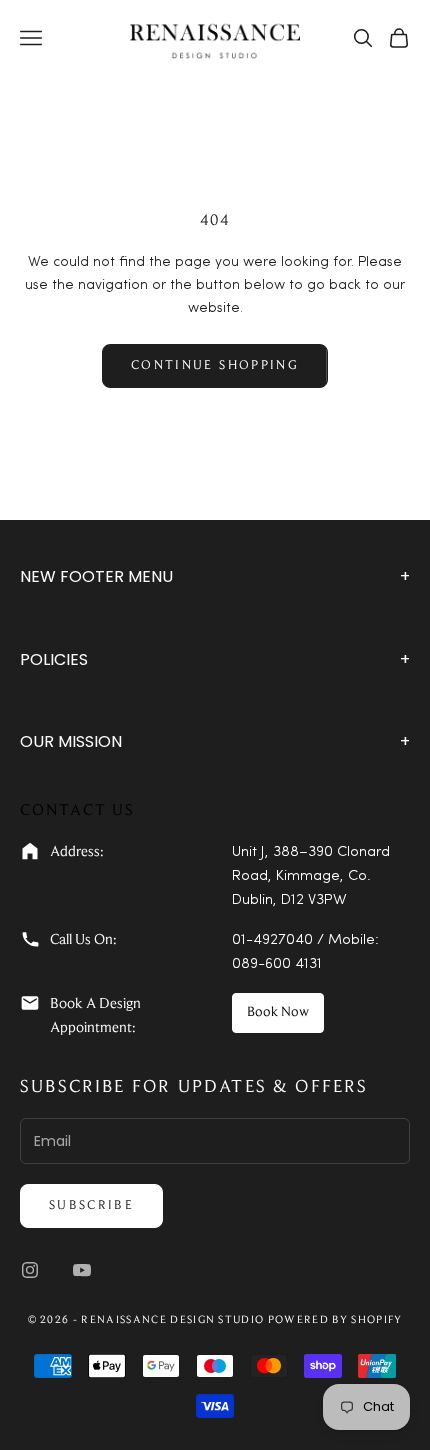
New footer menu (215, 576)
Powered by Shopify (335, 1320)
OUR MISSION (215, 741)
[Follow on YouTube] (82, 1270)
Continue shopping (215, 365)
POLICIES (215, 659)
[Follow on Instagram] (30, 1270)
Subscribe (91, 1205)
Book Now (278, 1013)
